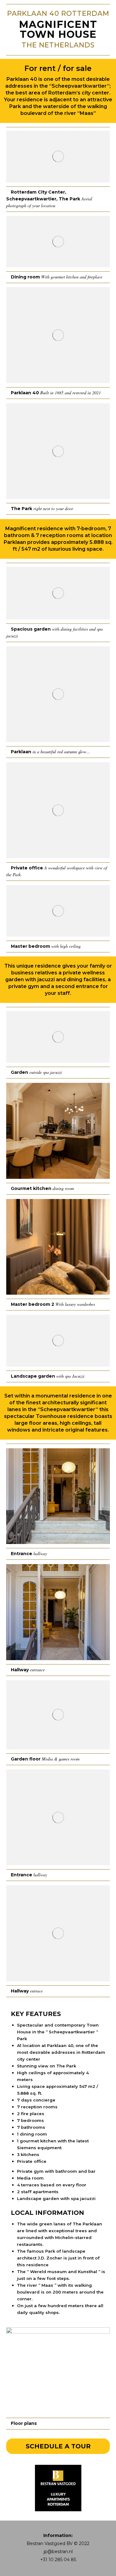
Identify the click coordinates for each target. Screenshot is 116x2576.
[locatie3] (58, 335)
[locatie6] (58, 694)
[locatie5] (58, 593)
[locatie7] (58, 810)
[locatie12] (58, 1341)
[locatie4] (58, 451)
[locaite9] (58, 1037)
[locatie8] (58, 911)
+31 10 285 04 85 (58, 2560)
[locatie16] (58, 1933)
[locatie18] (58, 1817)
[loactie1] (58, 242)
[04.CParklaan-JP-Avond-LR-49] (58, 1715)
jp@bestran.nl (58, 2552)
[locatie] (58, 157)
